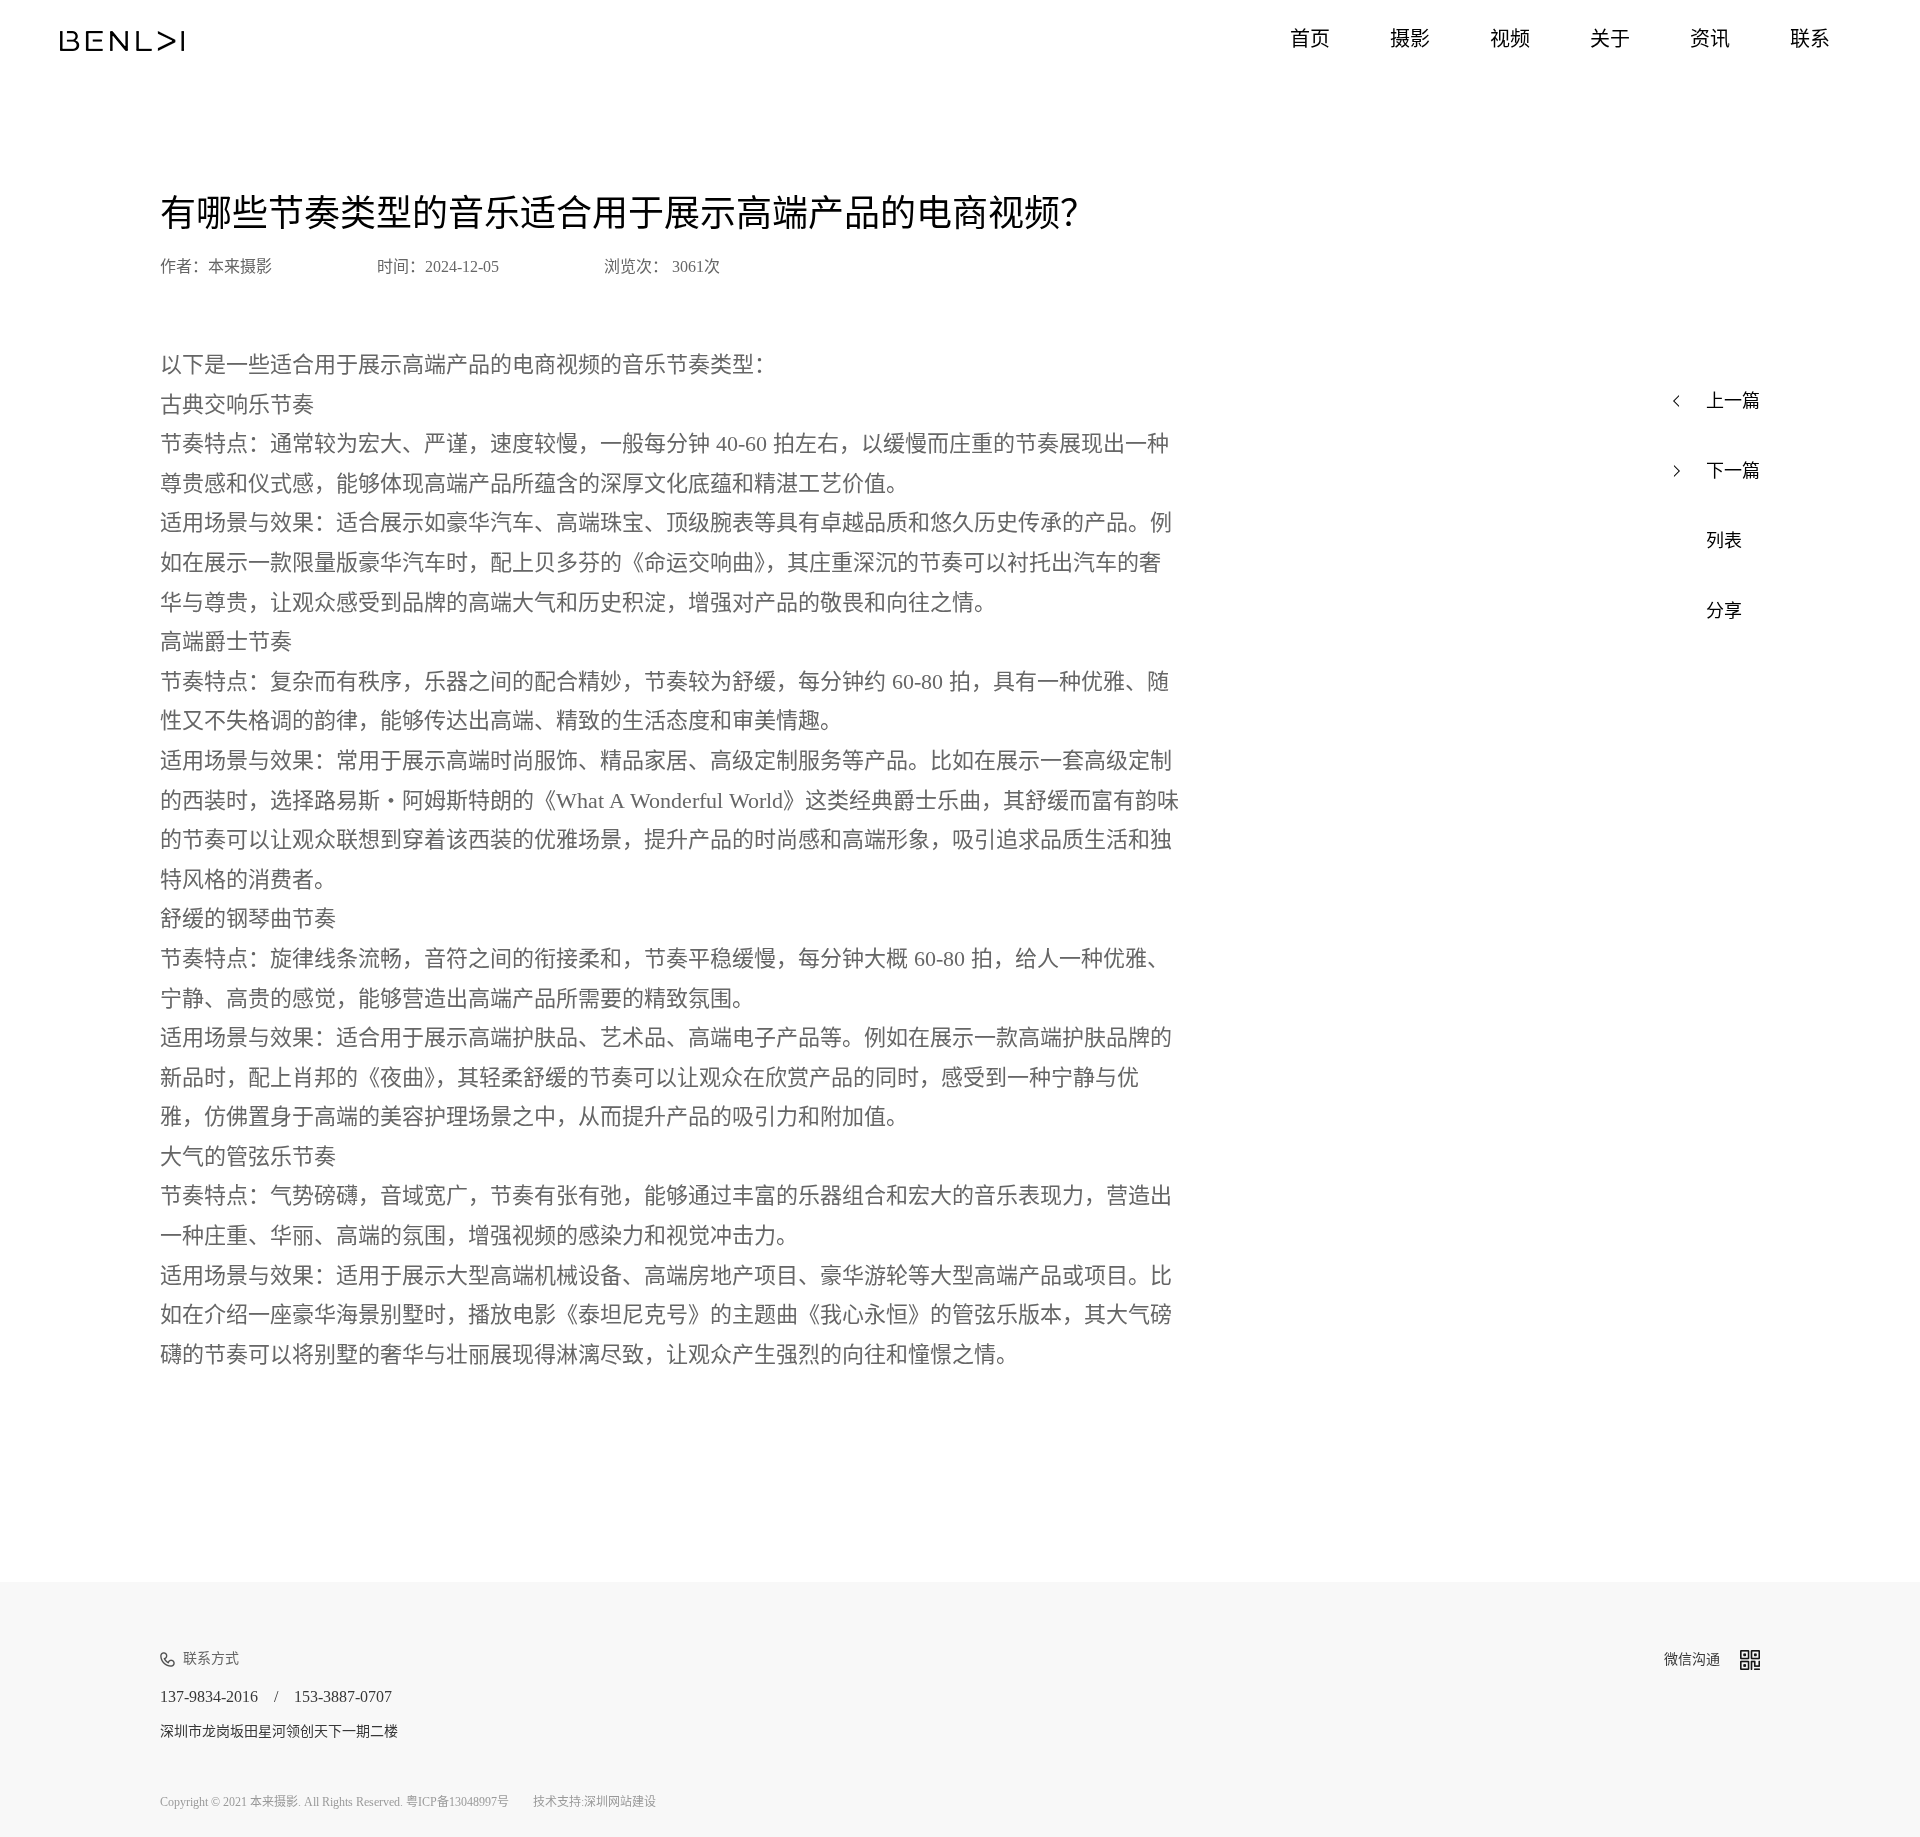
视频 (1510, 39)
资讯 (1710, 39)
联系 (1810, 39)
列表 (1724, 541)
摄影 (1410, 39)
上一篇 (1733, 401)
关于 (1610, 39)
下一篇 (1733, 471)
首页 (1310, 39)
